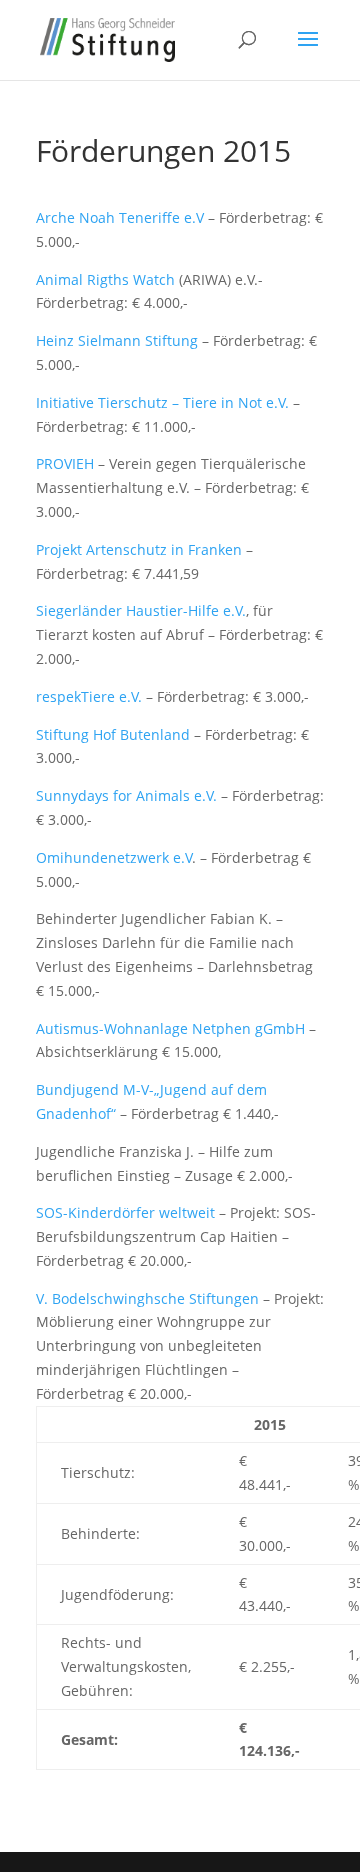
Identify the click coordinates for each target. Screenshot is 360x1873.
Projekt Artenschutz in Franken (139, 549)
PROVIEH (67, 463)
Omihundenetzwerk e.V (114, 857)
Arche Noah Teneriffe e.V (120, 217)
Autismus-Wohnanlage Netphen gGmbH (170, 1028)
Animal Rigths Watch (105, 279)
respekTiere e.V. (89, 696)
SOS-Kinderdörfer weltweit (125, 1212)
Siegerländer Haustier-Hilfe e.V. (141, 610)
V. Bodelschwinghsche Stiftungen (147, 1298)
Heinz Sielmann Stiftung (117, 340)
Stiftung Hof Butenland (113, 734)
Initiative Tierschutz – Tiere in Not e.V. (162, 402)
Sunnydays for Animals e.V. (126, 795)
